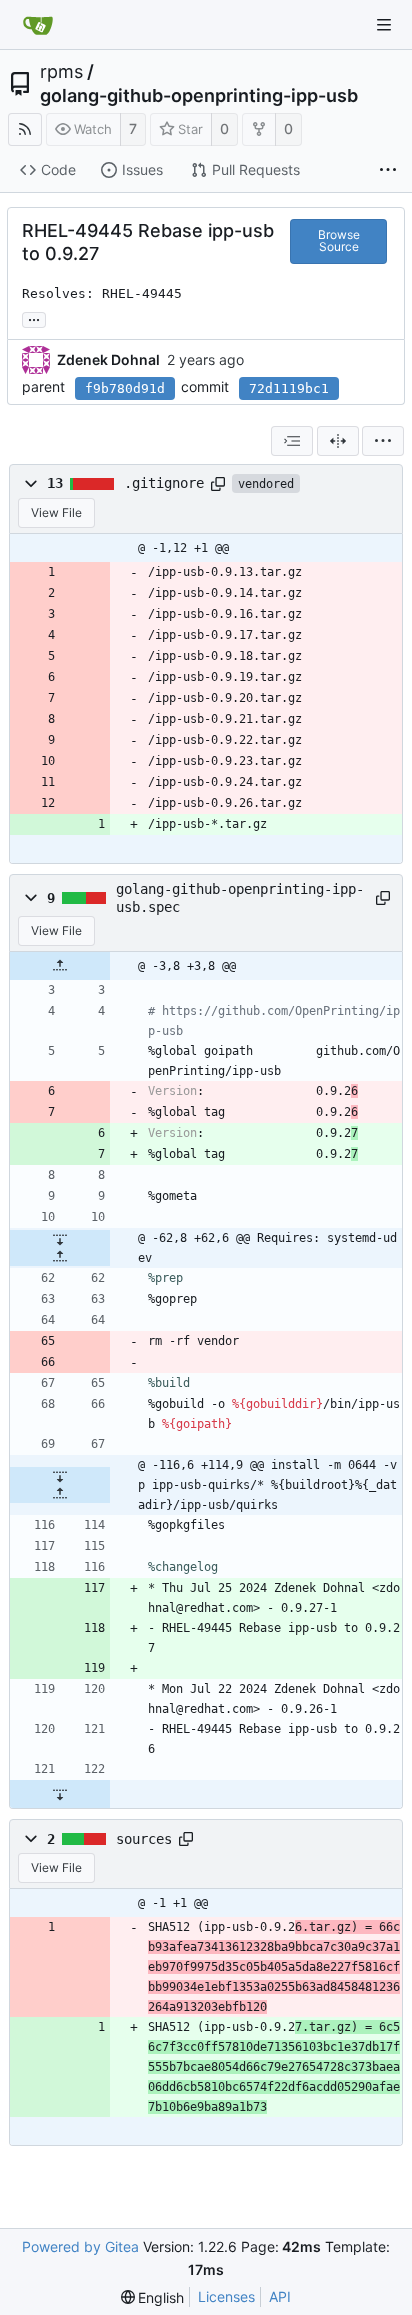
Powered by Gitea (80, 2246)
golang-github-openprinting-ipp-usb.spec (240, 898)
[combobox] (292, 441)
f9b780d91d (125, 388)
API (280, 2296)
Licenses (226, 2296)
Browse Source (339, 240)
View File (56, 512)
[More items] (388, 171)
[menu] (383, 441)
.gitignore (164, 483)
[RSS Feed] (25, 129)
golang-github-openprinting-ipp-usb (199, 96)
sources (144, 1839)
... (34, 318)
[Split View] (338, 441)
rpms (61, 72)
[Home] (38, 25)
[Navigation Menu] (384, 25)
